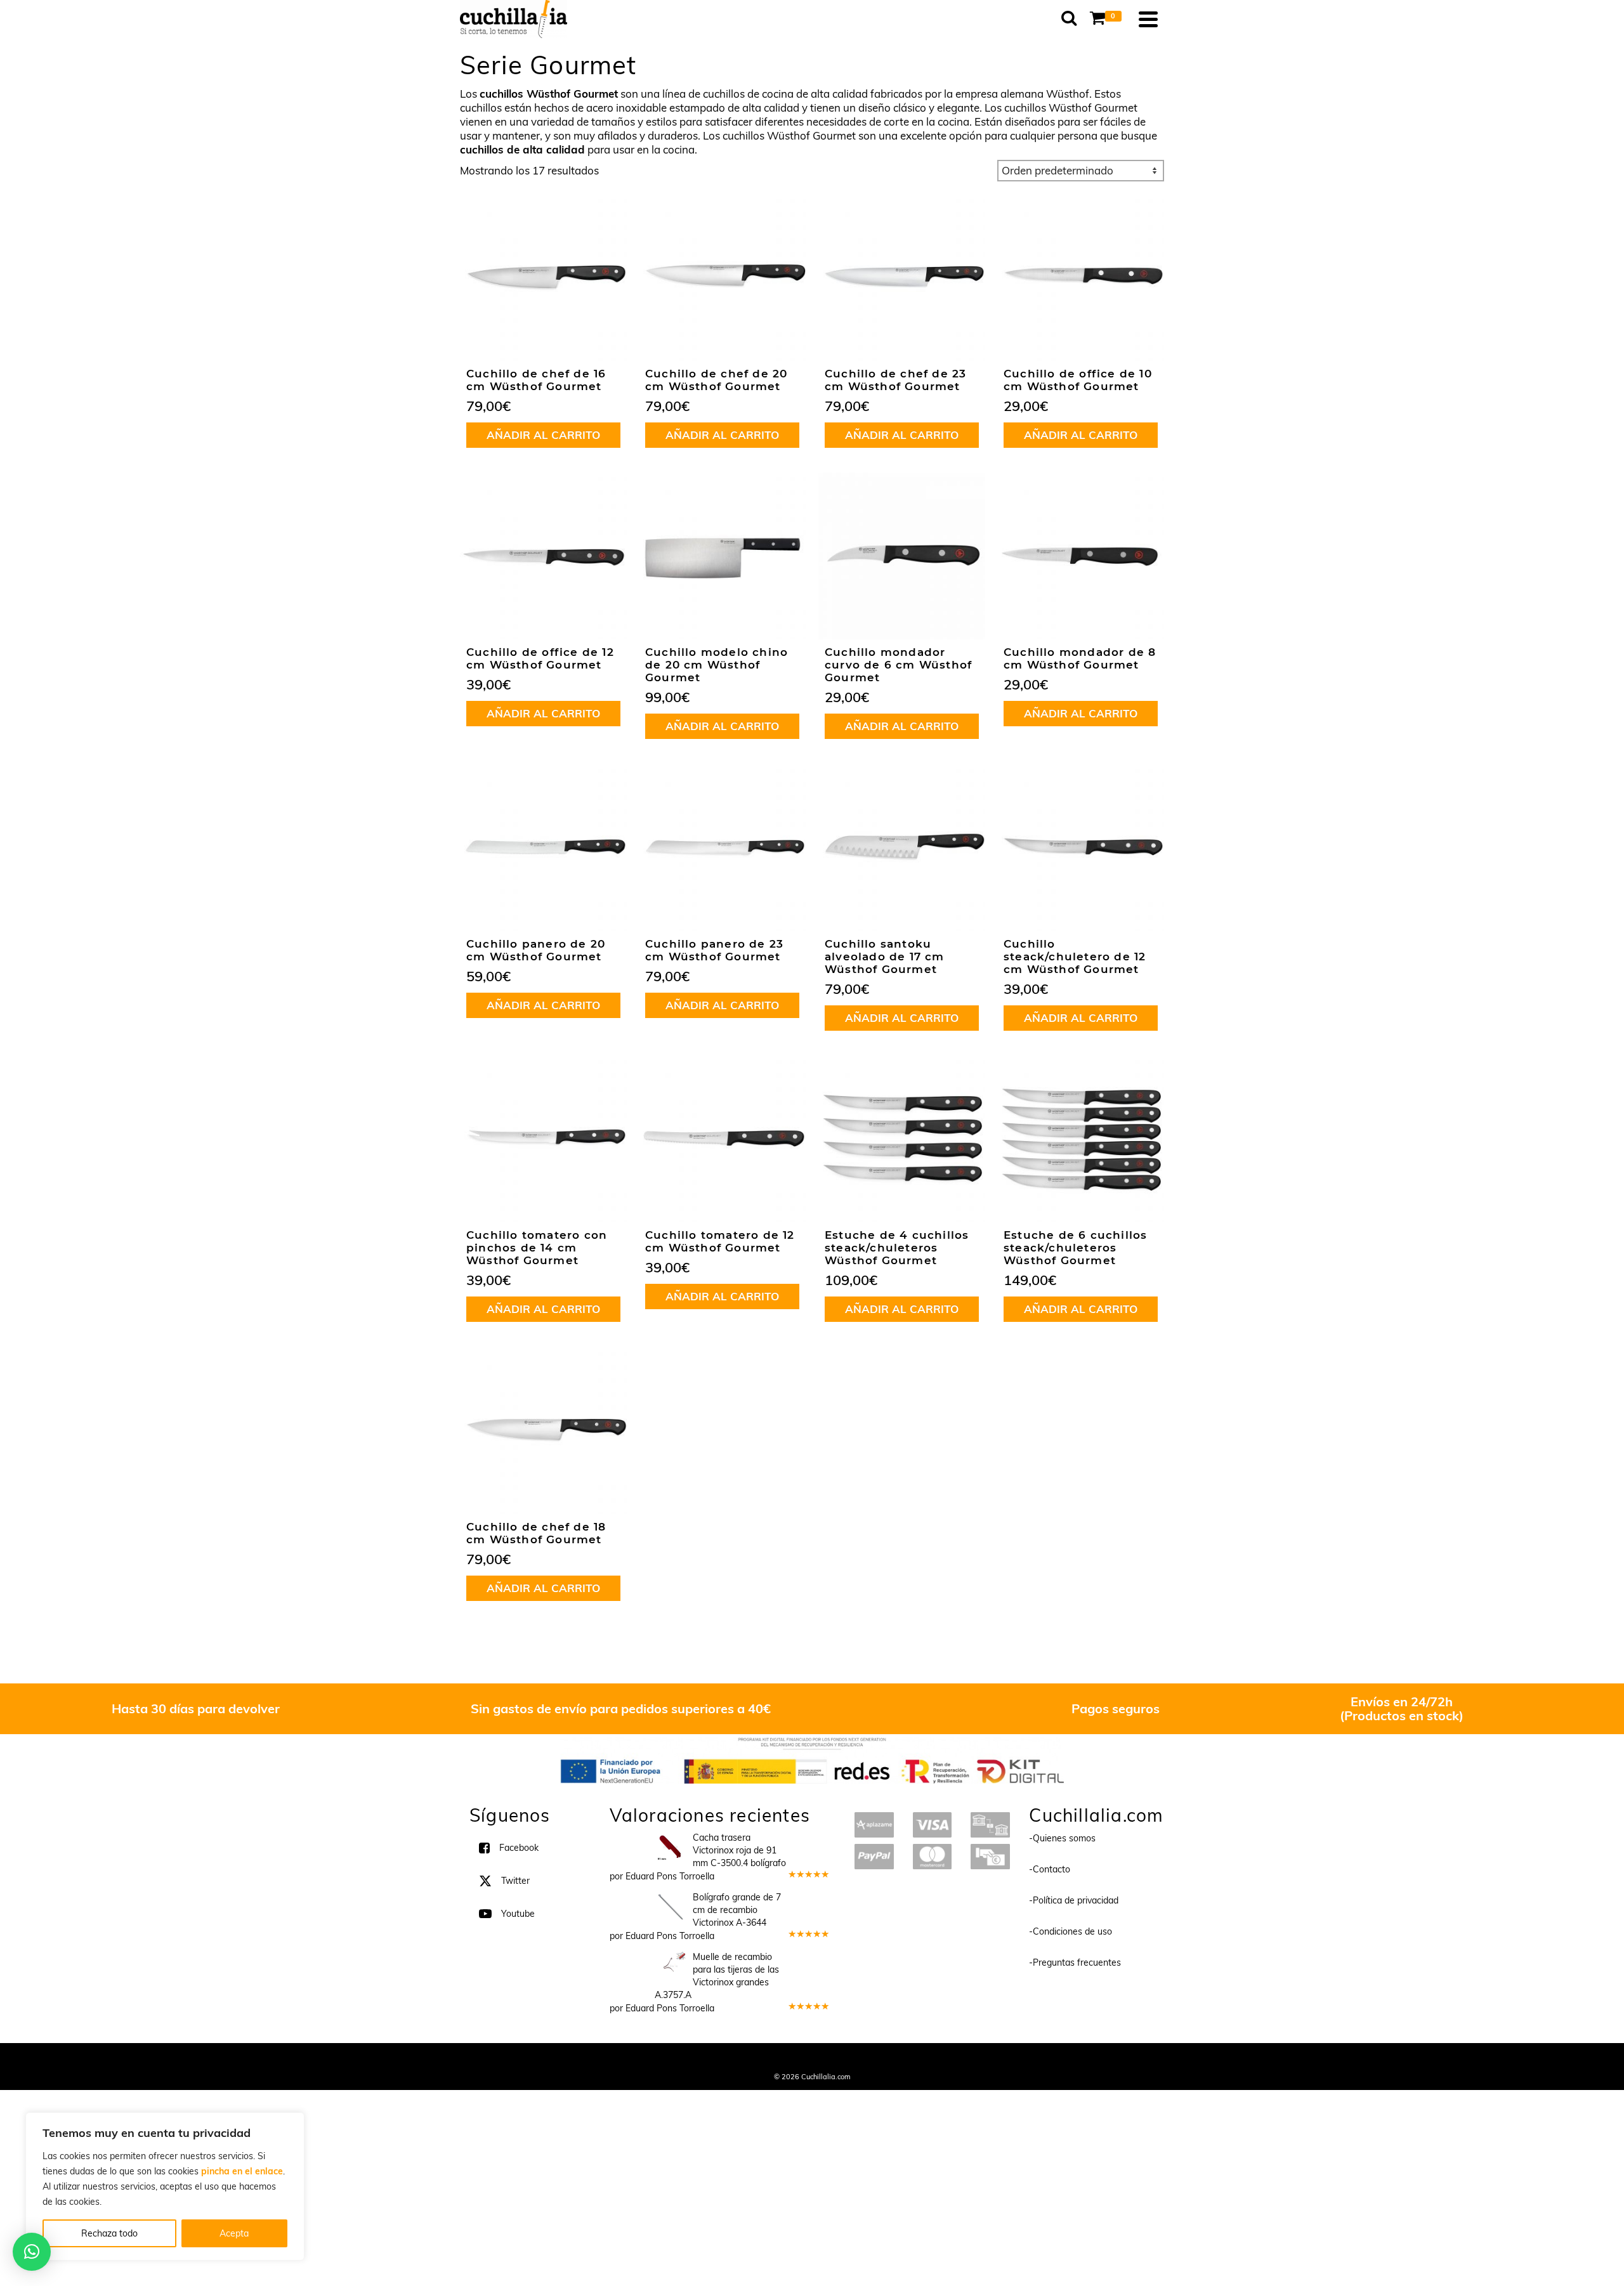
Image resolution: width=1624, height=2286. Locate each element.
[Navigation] (1148, 19)
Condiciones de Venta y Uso (801, 2060)
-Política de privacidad (1074, 1900)
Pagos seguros (1116, 1708)
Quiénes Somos (718, 2060)
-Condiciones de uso (1071, 1931)
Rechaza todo (109, 2233)
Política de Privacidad (895, 2060)
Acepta (234, 2233)
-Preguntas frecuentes (1075, 1963)
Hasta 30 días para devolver (196, 1708)
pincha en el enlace (242, 2171)
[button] (32, 2252)
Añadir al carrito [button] (543, 435)
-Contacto (1050, 1869)
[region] (165, 2186)
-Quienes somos (1062, 1838)
